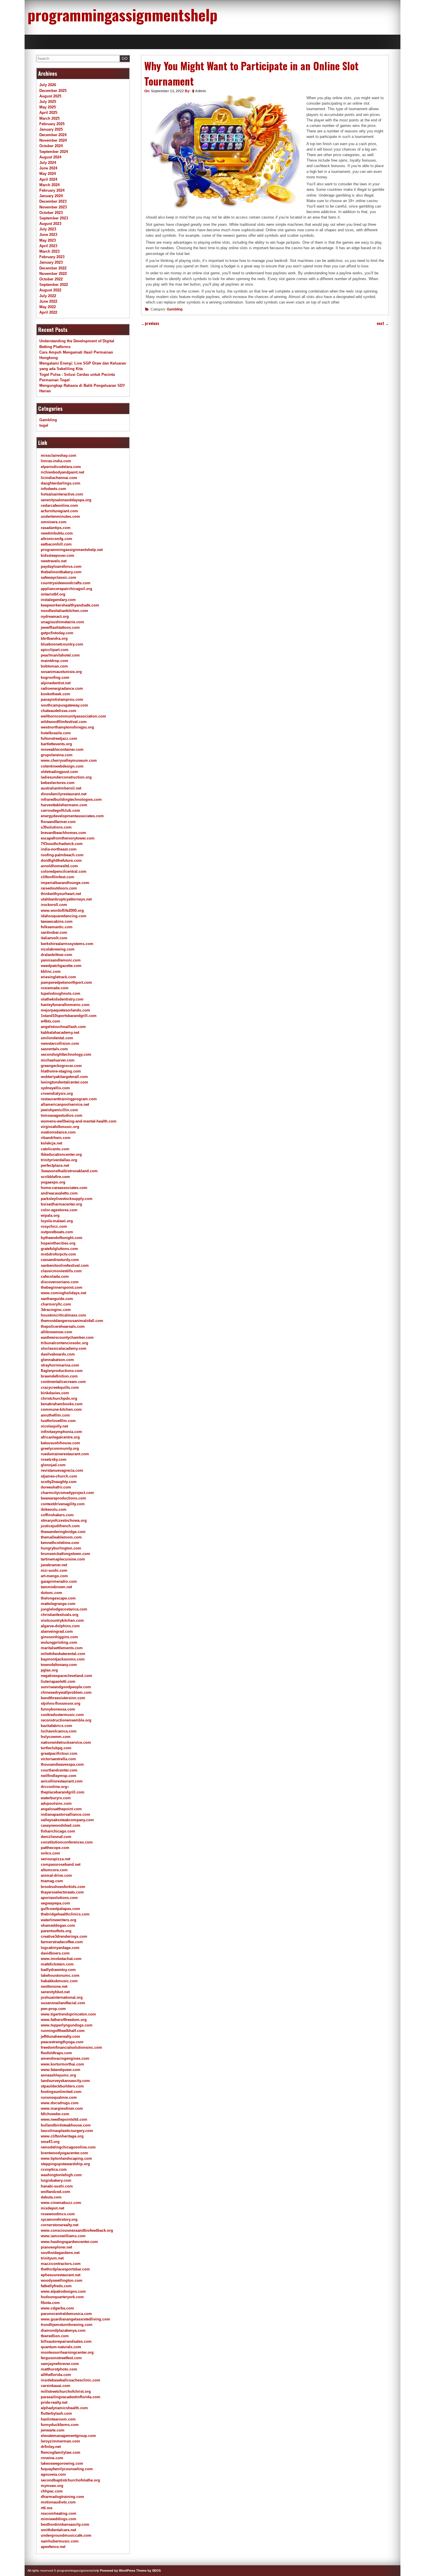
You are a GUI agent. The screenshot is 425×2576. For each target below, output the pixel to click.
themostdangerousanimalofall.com (72, 1321)
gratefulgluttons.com (59, 1249)
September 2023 (54, 218)
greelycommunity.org (60, 1448)
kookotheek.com (56, 694)
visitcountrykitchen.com (62, 1620)
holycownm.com (56, 1737)
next (383, 323)
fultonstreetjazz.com (59, 738)
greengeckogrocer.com (61, 1066)
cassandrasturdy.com (60, 1260)
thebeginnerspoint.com (62, 1287)
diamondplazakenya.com (63, 2330)
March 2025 (49, 118)
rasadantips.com (56, 528)
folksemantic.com (57, 927)
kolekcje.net (51, 1143)
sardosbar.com (54, 932)
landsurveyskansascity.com (65, 2081)
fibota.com (50, 2303)
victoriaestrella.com (58, 1759)
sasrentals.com (54, 1049)
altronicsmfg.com (57, 539)
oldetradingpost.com (59, 772)
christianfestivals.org (60, 1615)
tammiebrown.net (56, 1587)
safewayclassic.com (59, 577)
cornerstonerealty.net (60, 2225)
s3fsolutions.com (56, 827)
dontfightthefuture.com (61, 860)
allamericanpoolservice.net (65, 1104)
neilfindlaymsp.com (59, 1776)
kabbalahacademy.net (60, 1032)
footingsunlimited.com (61, 2092)
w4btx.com (50, 1021)
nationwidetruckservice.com (66, 1742)
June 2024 (48, 168)
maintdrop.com (54, 661)
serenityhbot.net (55, 1992)
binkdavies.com (55, 1393)
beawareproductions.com (63, 1498)
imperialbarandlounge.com (65, 883)
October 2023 (51, 213)
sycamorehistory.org (59, 2219)
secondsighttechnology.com (66, 1054)
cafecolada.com (55, 1276)
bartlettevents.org (56, 744)
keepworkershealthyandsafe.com (70, 605)
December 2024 (53, 135)
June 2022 (48, 301)
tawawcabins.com (57, 921)
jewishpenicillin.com (59, 1110)
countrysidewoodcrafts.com (66, 583)
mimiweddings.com (59, 2519)
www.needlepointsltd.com (64, 2119)
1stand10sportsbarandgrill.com (69, 1016)
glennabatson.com (57, 1360)
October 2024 (51, 146)
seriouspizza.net (56, 1859)
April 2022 (48, 312)
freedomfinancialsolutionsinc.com (71, 2047)
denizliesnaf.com (56, 1837)
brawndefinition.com (59, 1376)
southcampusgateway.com (64, 705)
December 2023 (53, 201)
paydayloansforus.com (61, 566)
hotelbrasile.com (56, 733)
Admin (201, 91)
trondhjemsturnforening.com (67, 2325)
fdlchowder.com (55, 2114)
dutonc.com (51, 1593)
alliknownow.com (57, 1332)
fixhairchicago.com (58, 1831)
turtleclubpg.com (56, 1748)
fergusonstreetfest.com (61, 2358)
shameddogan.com (58, 1925)
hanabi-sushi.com (57, 2186)
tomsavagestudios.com (62, 1115)
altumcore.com (54, 1870)
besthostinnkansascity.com (65, 2524)
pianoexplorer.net (56, 2247)
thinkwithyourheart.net (61, 894)
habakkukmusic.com (59, 1981)
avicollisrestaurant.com (62, 1781)
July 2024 (48, 163)
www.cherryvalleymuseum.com (69, 760)
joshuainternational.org (62, 1997)
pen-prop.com (53, 2009)
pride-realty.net (54, 2402)
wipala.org (50, 1215)
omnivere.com (54, 522)
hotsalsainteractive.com (62, 494)
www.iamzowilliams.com (63, 2236)
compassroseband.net (61, 1864)
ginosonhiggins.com (59, 1637)
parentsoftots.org (56, 1931)
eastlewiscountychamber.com (67, 1337)
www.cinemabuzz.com (61, 2203)
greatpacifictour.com (59, 1753)
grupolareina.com (57, 755)
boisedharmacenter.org (61, 1204)
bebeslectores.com (58, 783)
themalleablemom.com (61, 1537)
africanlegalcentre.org (60, 1437)
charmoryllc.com (56, 1304)
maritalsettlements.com (62, 1648)
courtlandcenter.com (59, 1770)
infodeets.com (53, 489)
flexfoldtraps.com (56, 2053)
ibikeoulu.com (54, 1509)
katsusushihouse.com (60, 1443)
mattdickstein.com (57, 1964)
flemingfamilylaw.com (61, 2452)
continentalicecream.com (63, 1382)
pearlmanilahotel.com (60, 655)
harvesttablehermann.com (64, 805)
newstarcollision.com (60, 1043)
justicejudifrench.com (60, 1526)
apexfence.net (53, 2547)
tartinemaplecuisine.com (63, 1559)
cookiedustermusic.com (62, 1715)
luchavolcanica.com (59, 1731)
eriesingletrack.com (58, 977)
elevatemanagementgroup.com (68, 2436)
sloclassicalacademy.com (64, 1348)
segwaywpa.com (56, 1903)
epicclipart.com (55, 650)
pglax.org (49, 1670)
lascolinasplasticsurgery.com (67, 2131)
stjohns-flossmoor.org (61, 1703)
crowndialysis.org (57, 1093)
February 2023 (52, 257)
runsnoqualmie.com (59, 2097)
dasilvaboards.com (58, 1354)
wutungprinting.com (59, 1642)
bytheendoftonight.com (62, 1238)
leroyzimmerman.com (60, 2441)
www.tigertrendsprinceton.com (68, 2014)
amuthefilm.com (55, 1415)
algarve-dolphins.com (60, 1626)
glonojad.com (53, 1465)
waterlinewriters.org (59, 1920)
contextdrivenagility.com (63, 1504)
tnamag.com (52, 1881)
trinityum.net (52, 2258)
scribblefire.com (55, 1177)
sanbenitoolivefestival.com (65, 1265)
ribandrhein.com (56, 1138)
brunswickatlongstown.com (65, 1554)
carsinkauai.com (56, 2386)
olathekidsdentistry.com (62, 999)
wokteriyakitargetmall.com (64, 1077)
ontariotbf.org (53, 594)
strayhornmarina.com (60, 1365)
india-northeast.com (59, 849)
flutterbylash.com (56, 2413)
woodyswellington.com (62, 2280)
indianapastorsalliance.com (65, 1814)
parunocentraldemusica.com (66, 2314)
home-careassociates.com (64, 1188)
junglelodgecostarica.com (64, 1609)
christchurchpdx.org (59, 1398)
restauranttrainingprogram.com (69, 1099)
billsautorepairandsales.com (66, 2341)
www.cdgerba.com (57, 2308)
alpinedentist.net (56, 683)
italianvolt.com (54, 938)
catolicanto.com (55, 1149)
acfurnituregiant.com (59, 511)
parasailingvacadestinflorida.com (71, 2397)
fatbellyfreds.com (56, 2286)
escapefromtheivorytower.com (68, 838)
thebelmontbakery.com (61, 572)
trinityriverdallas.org (59, 1160)
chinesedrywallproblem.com (66, 1692)
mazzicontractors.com (61, 2264)
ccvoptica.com (54, 2169)
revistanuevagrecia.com (62, 1470)
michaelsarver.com (58, 1060)
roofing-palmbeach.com (62, 855)
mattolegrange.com (58, 1604)
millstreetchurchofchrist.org (66, 2391)
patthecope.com (55, 1848)
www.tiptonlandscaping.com (66, 2158)
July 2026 (48, 85)
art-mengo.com (54, 1576)
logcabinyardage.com (60, 1948)
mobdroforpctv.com (58, 1254)
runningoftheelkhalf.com (63, 2031)
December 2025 (53, 91)
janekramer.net (54, 1565)
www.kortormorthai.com (62, 2064)
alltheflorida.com (56, 2375)
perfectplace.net (55, 1165)
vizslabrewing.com (58, 949)
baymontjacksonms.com (63, 1659)
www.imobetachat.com (61, 1959)
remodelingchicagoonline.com (68, 2147)
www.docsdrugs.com (60, 2103)
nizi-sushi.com (54, 1570)
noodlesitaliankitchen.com (64, 611)
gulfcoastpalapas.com (60, 1909)
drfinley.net (51, 2447)
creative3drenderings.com (64, 1936)
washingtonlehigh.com (61, 2175)
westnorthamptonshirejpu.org (67, 727)
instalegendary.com (58, 600)
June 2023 (48, 235)
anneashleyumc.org (58, 2075)
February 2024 (52, 190)
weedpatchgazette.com (61, 966)
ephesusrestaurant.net (61, 2275)
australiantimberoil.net (61, 788)
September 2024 (54, 152)
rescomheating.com (59, 2513)
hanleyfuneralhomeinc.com (65, 1005)
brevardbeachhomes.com (63, 833)
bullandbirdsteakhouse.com (66, 2125)
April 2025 (48, 113)
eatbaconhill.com (56, 544)
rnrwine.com (52, 2458)
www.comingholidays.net (63, 1293)
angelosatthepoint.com (61, 1809)
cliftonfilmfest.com (58, 877)
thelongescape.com (58, 1598)
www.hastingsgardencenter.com (69, 2242)
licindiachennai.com (59, 478)
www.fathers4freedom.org (64, 2020)
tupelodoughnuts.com (61, 993)
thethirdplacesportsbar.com (65, 2269)
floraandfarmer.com (58, 822)
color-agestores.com (59, 1210)
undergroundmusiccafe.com (66, 2535)
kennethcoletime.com (60, 1543)
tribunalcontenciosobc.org (64, 1343)
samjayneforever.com (60, 2364)
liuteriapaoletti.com (58, 1681)
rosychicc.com (54, 1226)
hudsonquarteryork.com (62, 2297)
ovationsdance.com (58, 1132)
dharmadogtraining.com (62, 2497)
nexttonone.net (54, 1986)
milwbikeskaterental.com (63, 1654)
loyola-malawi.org (57, 1221)
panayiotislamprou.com (62, 699)
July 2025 (48, 102)
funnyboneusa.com (58, 1709)
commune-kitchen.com (61, 1409)
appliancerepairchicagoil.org (66, 589)
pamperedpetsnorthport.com (66, 982)
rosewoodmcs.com (58, 2214)
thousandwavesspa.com (62, 1764)
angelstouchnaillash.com (63, 1027)
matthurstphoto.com (59, 2369)
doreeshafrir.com (56, 1487)
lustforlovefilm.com (58, 1421)
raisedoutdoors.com (59, 888)
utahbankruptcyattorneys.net (66, 899)
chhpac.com (52, 2491)
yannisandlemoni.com (61, 960)
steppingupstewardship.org (65, 2164)
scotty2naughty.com (59, 1482)
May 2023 (48, 240)
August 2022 (50, 290)
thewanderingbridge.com (63, 1532)
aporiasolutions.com (59, 1898)
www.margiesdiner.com (62, 2108)
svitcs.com (50, 1853)
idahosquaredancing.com (64, 916)
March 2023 (49, 251)
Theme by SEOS (148, 2571)
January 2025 (51, 129)
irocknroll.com (54, 905)
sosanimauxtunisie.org (61, 672)
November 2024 (53, 140)
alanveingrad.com (57, 1631)
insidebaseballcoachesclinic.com (71, 2380)
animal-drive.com (56, 1875)
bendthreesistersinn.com (63, 1698)
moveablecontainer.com (62, 749)
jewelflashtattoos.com (60, 627)
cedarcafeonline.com (59, 505)
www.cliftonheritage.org (62, 2136)
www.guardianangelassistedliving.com (75, 2319)
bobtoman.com (54, 666)
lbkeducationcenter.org (61, 1154)
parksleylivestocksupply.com (67, 1199)
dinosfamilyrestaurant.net (64, 794)
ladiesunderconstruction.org (66, 777)
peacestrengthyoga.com (62, 2042)
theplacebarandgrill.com (63, 1792)
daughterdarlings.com (61, 483)
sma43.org (50, 2142)
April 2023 (48, 246)
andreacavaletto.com (59, 1193)
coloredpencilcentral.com (64, 871)
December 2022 (53, 268)
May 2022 (48, 307)
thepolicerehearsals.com (63, 1326)
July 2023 (48, 229)
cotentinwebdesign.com (62, 766)
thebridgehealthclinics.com (65, 1914)
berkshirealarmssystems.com (67, 944)
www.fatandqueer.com (61, 2070)
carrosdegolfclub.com (60, 810)
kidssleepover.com (58, 555)
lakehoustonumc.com (60, 1975)
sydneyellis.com (55, 1088)
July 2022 (48, 296)
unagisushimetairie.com (62, 622)
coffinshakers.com (57, 1515)
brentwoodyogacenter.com (64, 2153)
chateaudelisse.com (59, 711)
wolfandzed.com (56, 2192)
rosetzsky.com (54, 1459)
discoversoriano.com (60, 1282)
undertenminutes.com (60, 516)
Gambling (175, 309)
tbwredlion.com (55, 2336)
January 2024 (51, 196)
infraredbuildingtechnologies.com (71, 799)
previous (150, 323)
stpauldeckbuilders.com (62, 2086)
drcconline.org (54, 1787)
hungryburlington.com (61, 1548)
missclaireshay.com (59, 455)
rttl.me (47, 2508)
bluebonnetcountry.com (62, 644)
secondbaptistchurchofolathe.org (70, 2480)
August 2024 (50, 157)
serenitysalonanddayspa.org (66, 500)
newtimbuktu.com (57, 533)
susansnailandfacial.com (63, 2003)
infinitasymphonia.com (61, 1432)
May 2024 (48, 174)
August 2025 (50, 96)
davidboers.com (55, 1953)
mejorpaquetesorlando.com (65, 1010)
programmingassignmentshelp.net (72, 550)
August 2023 (50, 224)
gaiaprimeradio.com (59, 1581)
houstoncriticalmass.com (63, 1315)
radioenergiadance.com (62, 688)
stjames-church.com (59, 1476)
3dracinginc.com (56, 1310)
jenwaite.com (53, 2430)
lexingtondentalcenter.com (64, 1082)
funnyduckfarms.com (60, 2425)
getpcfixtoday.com (57, 633)
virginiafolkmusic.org (60, 1127)
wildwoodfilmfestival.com (64, 722)
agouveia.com (53, 2474)
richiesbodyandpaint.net (62, 472)
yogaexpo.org (53, 1182)
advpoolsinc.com (56, 1803)
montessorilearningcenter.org (67, 2352)
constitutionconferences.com (67, 1842)
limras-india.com (56, 461)
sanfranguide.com (57, 1299)
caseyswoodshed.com (61, 1825)
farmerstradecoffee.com (62, 1942)
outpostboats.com (57, 1232)
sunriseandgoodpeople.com (66, 1687)
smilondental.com (57, 1038)
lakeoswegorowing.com (62, 2463)
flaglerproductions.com (62, 1371)
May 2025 (48, 107)
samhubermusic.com (60, 2541)
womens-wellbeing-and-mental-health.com (79, 1121)
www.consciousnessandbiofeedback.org (77, 2230)
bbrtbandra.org (54, 638)
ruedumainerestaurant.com (65, 1454)
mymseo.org (52, 2486)
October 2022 (51, 279)
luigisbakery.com (56, 2180)
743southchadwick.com (62, 844)
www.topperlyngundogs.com (67, 2025)
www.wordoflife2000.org (62, 910)
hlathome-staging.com (61, 1071)
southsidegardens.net (60, 2253)
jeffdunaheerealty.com (60, 2036)
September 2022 (54, 285)
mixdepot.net (52, 2208)
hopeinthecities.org (58, 1243)
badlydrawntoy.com (58, 1970)
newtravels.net (54, 561)
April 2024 (48, 179)
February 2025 (52, 124)
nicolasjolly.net (54, 1426)
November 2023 (53, 207)
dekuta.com (51, 2197)
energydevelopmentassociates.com (72, 816)
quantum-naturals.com (61, 2347)
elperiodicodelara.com (61, 467)
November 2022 (53, 274)
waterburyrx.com (56, 1798)
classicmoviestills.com (61, 1271)
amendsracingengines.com (65, 2058)
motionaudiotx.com (58, 2502)
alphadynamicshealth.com (64, 2408)
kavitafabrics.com (57, 1726)
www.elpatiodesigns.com (63, 2291)
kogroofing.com (55, 677)
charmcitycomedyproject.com (67, 1493)
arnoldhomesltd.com (59, 866)
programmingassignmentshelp (122, 14)
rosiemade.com (55, 988)
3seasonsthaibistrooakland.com (69, 1171)
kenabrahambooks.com (62, 1404)
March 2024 (49, 185)
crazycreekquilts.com (60, 1387)
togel (44, 425)
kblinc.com (51, 971)
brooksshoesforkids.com (63, 1887)
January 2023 (51, 262)
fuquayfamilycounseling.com (67, 2469)
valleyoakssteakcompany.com (67, 1820)
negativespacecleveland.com (66, 1676)
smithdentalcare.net (58, 2530)
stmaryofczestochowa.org (64, 1520)
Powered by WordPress (118, 2571)
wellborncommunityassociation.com (73, 716)
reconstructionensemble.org (66, 1720)
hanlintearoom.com (58, 2419)
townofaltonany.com (59, 1665)
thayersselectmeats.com (62, 1892)
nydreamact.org (55, 616)
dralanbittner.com (57, 955)
